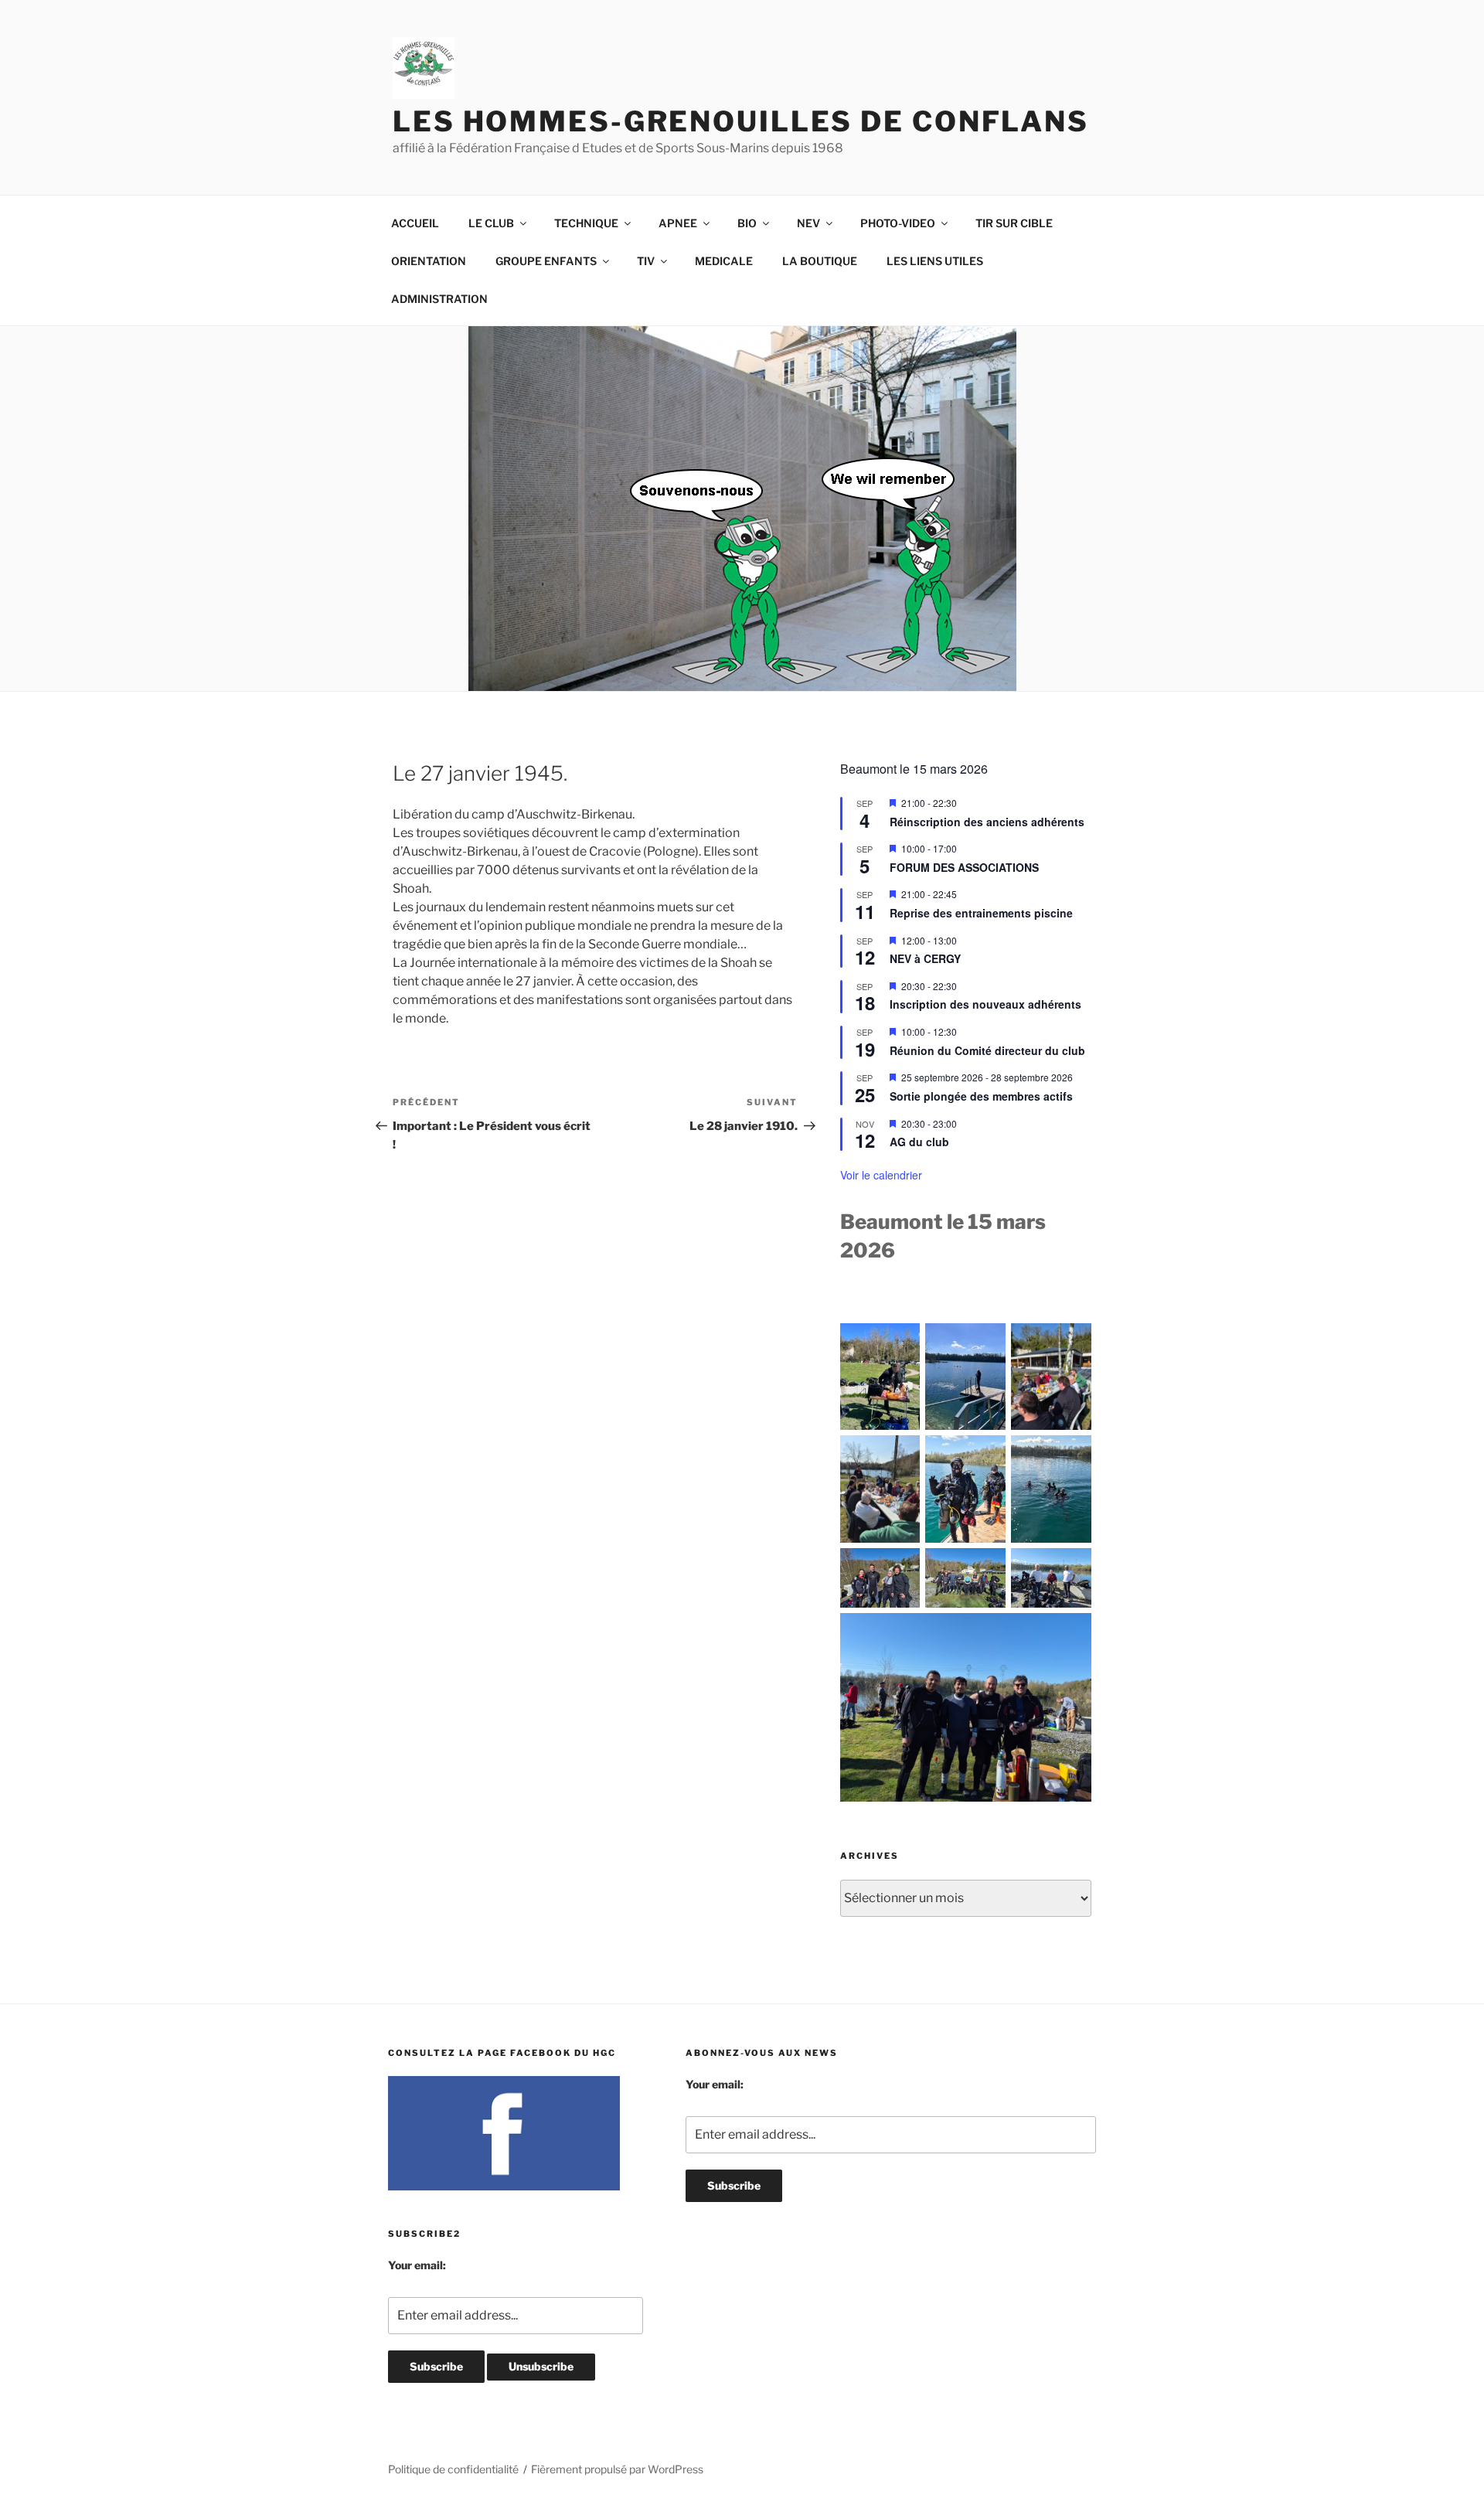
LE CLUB (491, 223)
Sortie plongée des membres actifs (981, 1096)
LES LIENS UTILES (935, 261)
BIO (747, 223)
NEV (808, 223)
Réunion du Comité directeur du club (987, 1050)
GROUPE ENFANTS (546, 261)
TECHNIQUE (586, 223)
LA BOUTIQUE (820, 261)
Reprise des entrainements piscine (981, 913)
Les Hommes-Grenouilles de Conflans (741, 121)
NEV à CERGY (925, 958)
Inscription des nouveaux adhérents (985, 1004)
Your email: (417, 2265)
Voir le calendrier (881, 1175)
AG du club (919, 1142)
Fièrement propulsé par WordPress (617, 2469)
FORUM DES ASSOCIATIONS (964, 867)
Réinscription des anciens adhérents (987, 822)
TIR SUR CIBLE (1014, 223)
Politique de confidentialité (453, 2469)
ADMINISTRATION (439, 299)
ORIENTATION (429, 261)
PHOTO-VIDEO (898, 223)
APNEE (678, 223)
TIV (646, 261)
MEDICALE (724, 261)
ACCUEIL (415, 223)
